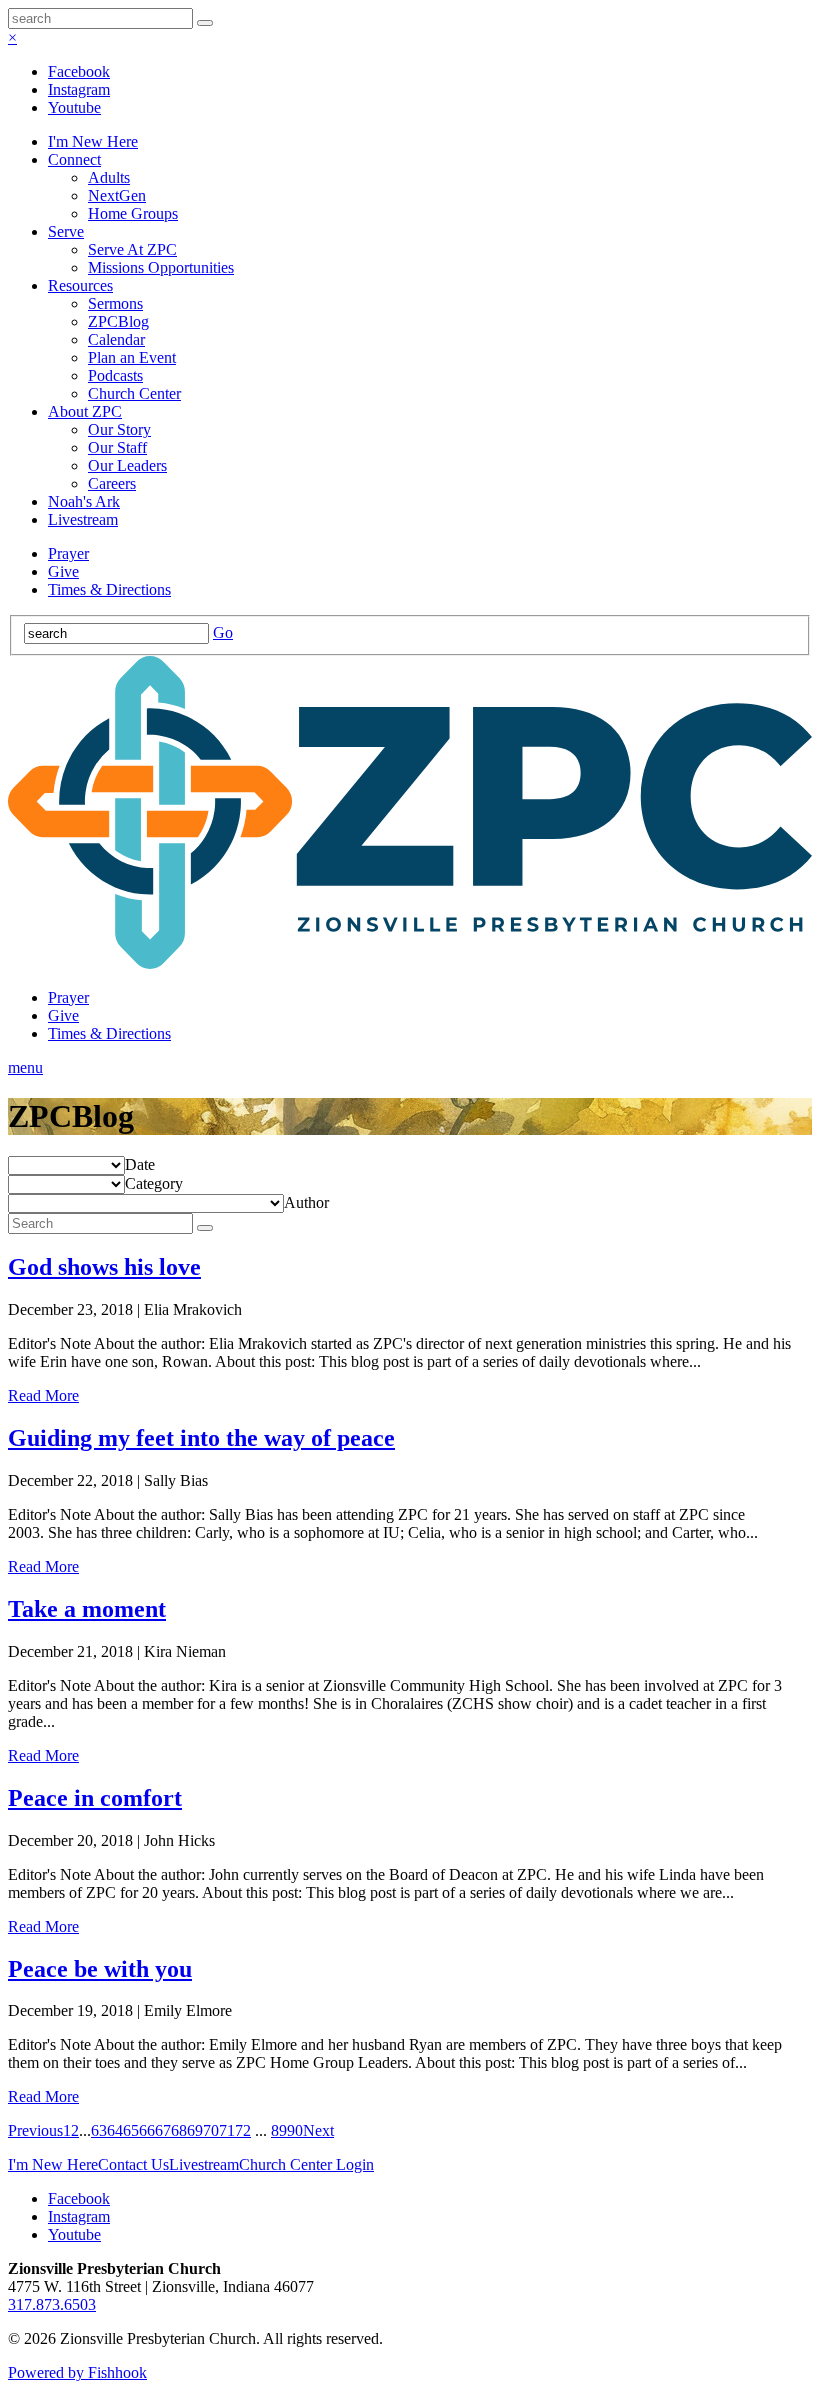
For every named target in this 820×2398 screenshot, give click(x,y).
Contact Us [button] (133, 2164)
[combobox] (140, 1164)
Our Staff (117, 447)
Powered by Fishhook (77, 2372)
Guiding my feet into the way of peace (201, 1438)
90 (295, 2130)
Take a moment (87, 1609)
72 (243, 2130)
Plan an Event (132, 357)
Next (318, 2130)
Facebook (79, 71)
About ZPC (85, 411)
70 (211, 2130)
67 (163, 2130)
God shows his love (104, 1267)
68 (179, 2130)
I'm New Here (93, 141)
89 (279, 2130)
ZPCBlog (118, 321)
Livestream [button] (204, 2164)
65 (131, 2130)
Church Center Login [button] (306, 2164)
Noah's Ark (84, 501)
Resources (80, 285)
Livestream (83, 519)
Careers (112, 483)
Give (63, 571)
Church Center (134, 393)
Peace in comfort (95, 1798)
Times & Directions (109, 589)
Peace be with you (100, 1969)
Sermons (115, 303)
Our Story (119, 429)
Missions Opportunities (161, 267)
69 (195, 2130)
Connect (74, 159)
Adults (109, 177)
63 (99, 2130)
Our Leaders (127, 465)
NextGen (117, 195)
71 (227, 2130)
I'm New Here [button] (53, 2164)
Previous (35, 2130)
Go (223, 632)
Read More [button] (43, 1395)
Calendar (116, 339)
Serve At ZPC (132, 249)
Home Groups (133, 213)
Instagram (79, 89)
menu (25, 1067)
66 (147, 2130)
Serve (66, 231)
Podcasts (115, 375)
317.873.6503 (52, 2304)
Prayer (68, 553)
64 (115, 2130)
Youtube (74, 107)
